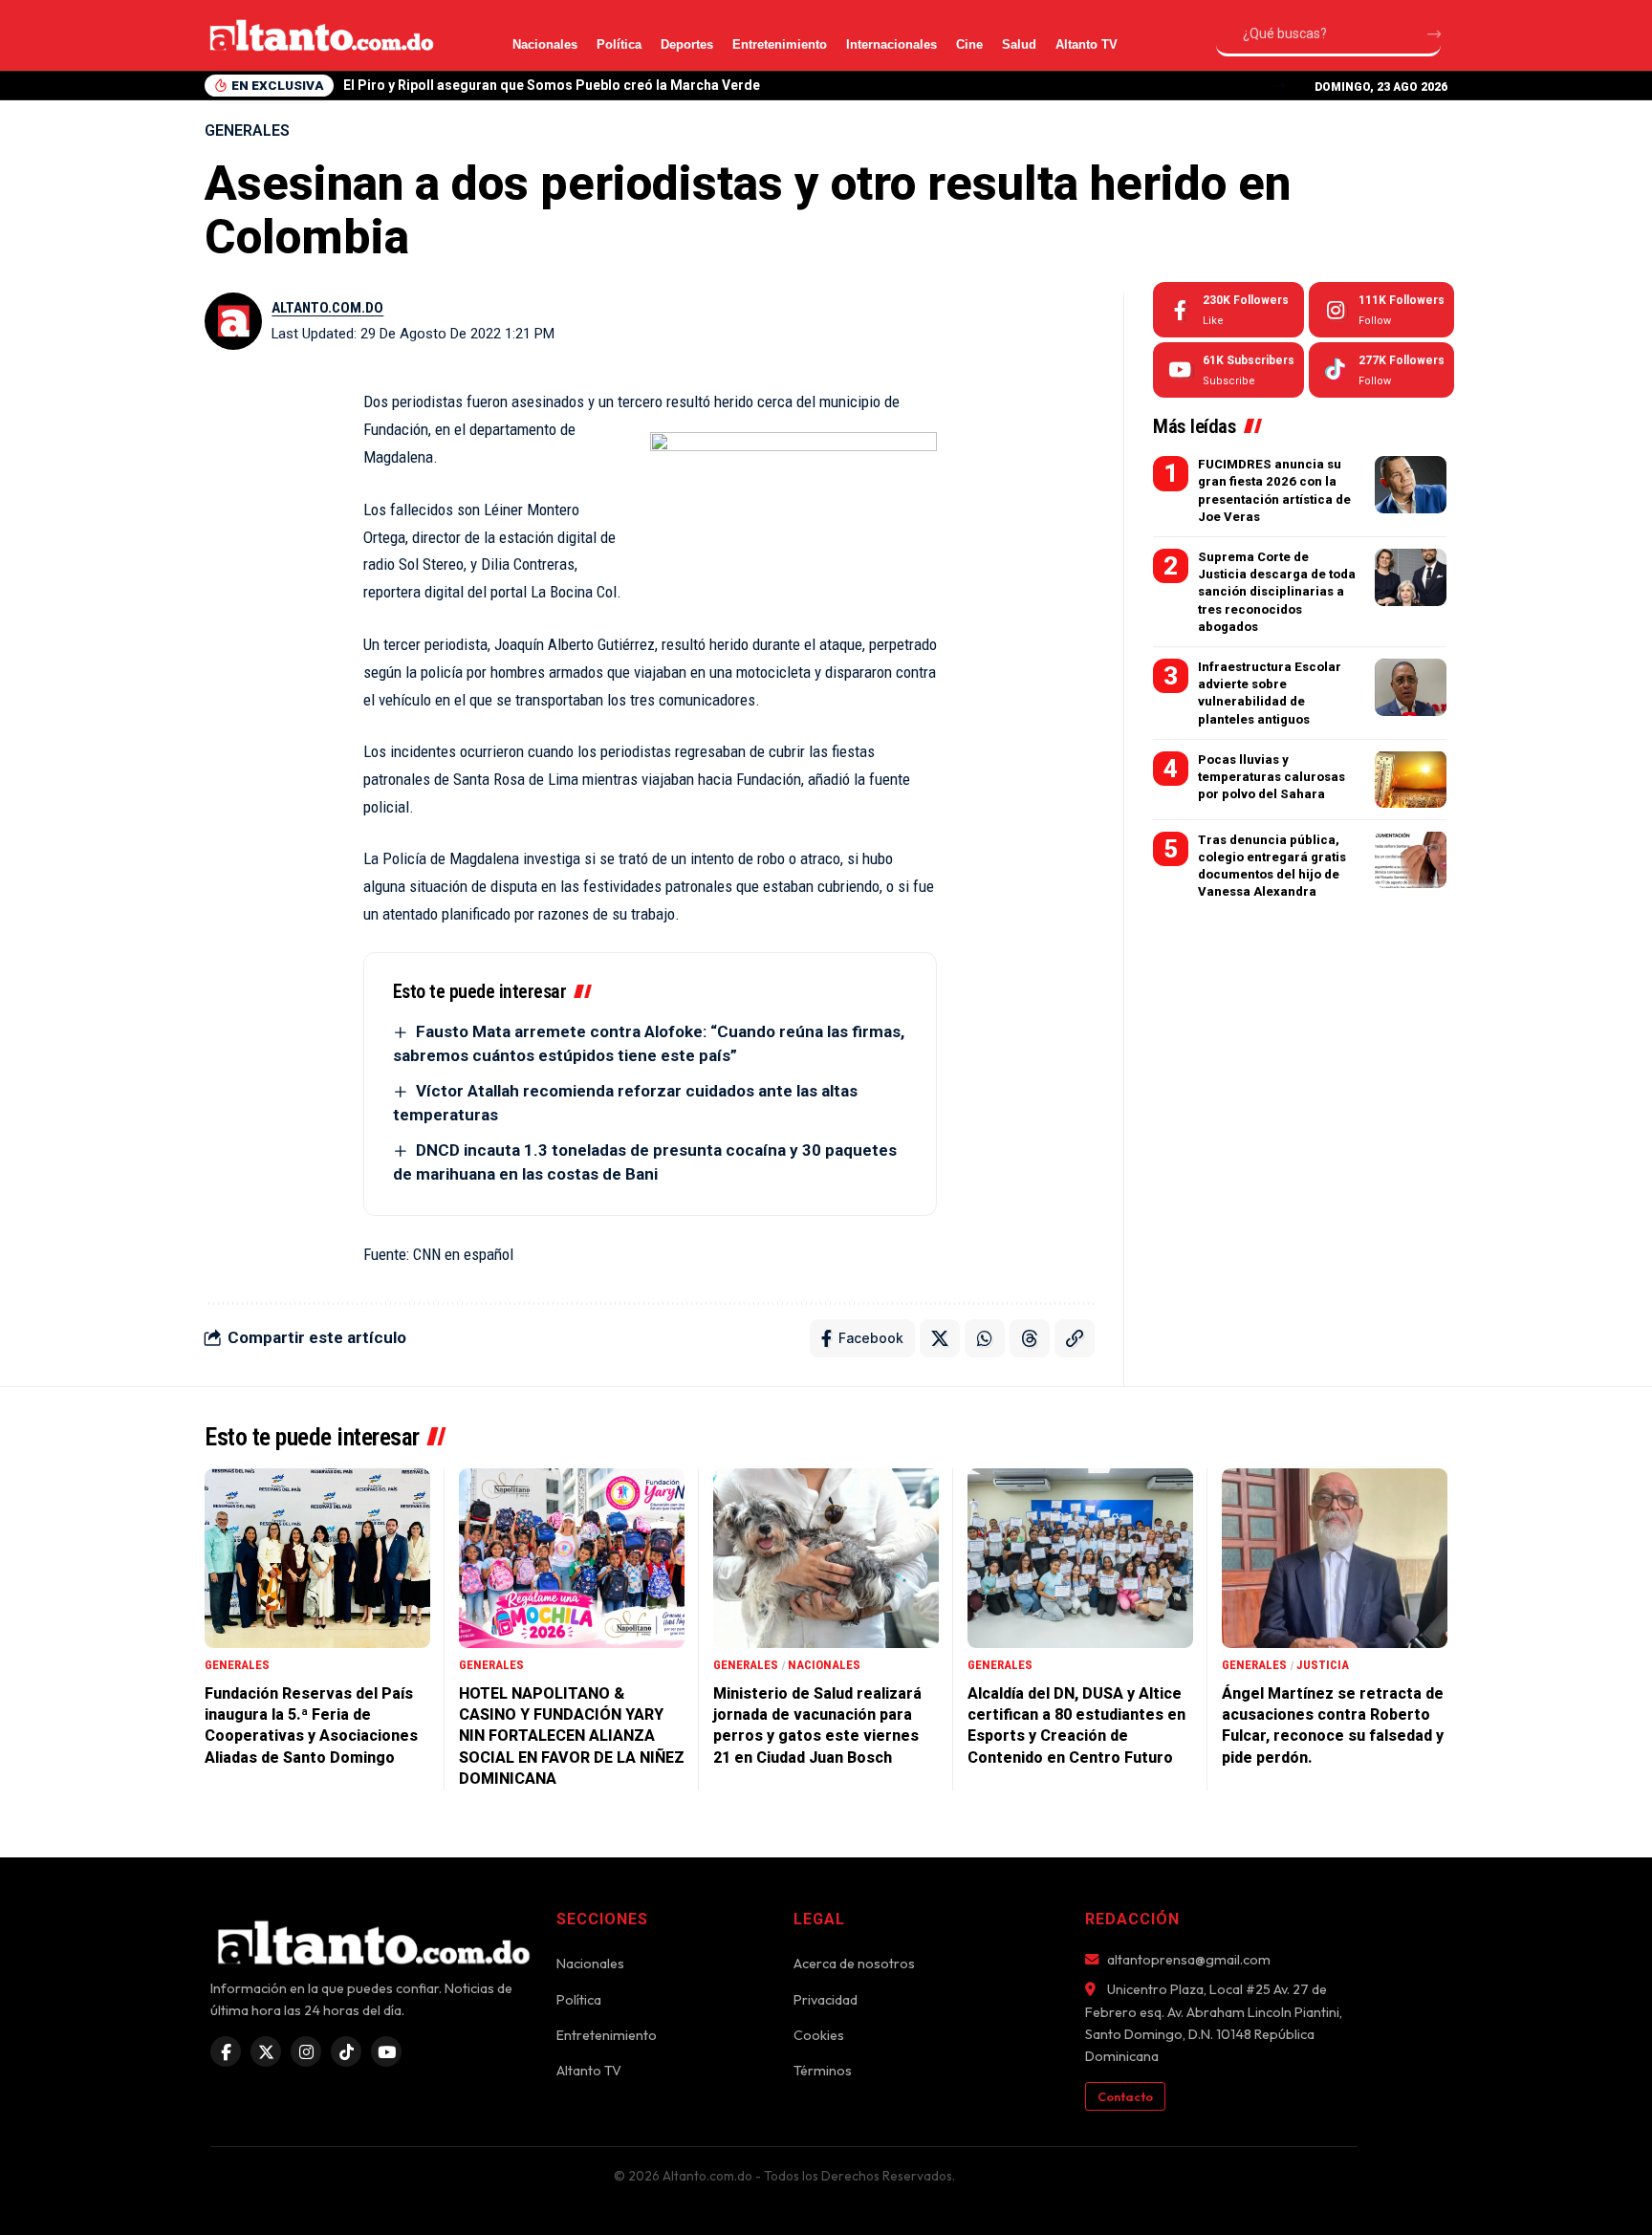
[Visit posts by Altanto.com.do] (233, 321)
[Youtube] (1228, 370)
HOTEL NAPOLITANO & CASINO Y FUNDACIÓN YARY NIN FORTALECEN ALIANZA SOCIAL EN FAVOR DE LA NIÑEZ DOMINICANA (572, 1736)
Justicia (1323, 1665)
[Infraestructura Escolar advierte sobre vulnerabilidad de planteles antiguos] (1411, 687)
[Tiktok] (1381, 370)
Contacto (1125, 2096)
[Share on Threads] (1030, 1338)
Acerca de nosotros (854, 1964)
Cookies (819, 2035)
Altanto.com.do (327, 308)
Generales (247, 130)
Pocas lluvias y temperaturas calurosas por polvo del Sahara (1272, 776)
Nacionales (545, 44)
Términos (823, 2071)
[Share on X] (940, 1338)
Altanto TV (1087, 44)
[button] (1279, 86)
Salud (1019, 44)
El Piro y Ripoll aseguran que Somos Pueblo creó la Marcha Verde (552, 85)
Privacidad (826, 2000)
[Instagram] (1381, 310)
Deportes (687, 44)
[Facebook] (1228, 310)
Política (619, 44)
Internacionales (891, 44)
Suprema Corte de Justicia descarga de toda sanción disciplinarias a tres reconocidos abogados (1277, 592)
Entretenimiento (780, 44)
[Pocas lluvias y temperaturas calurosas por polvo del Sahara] (1411, 779)
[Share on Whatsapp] (985, 1338)
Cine (969, 44)
